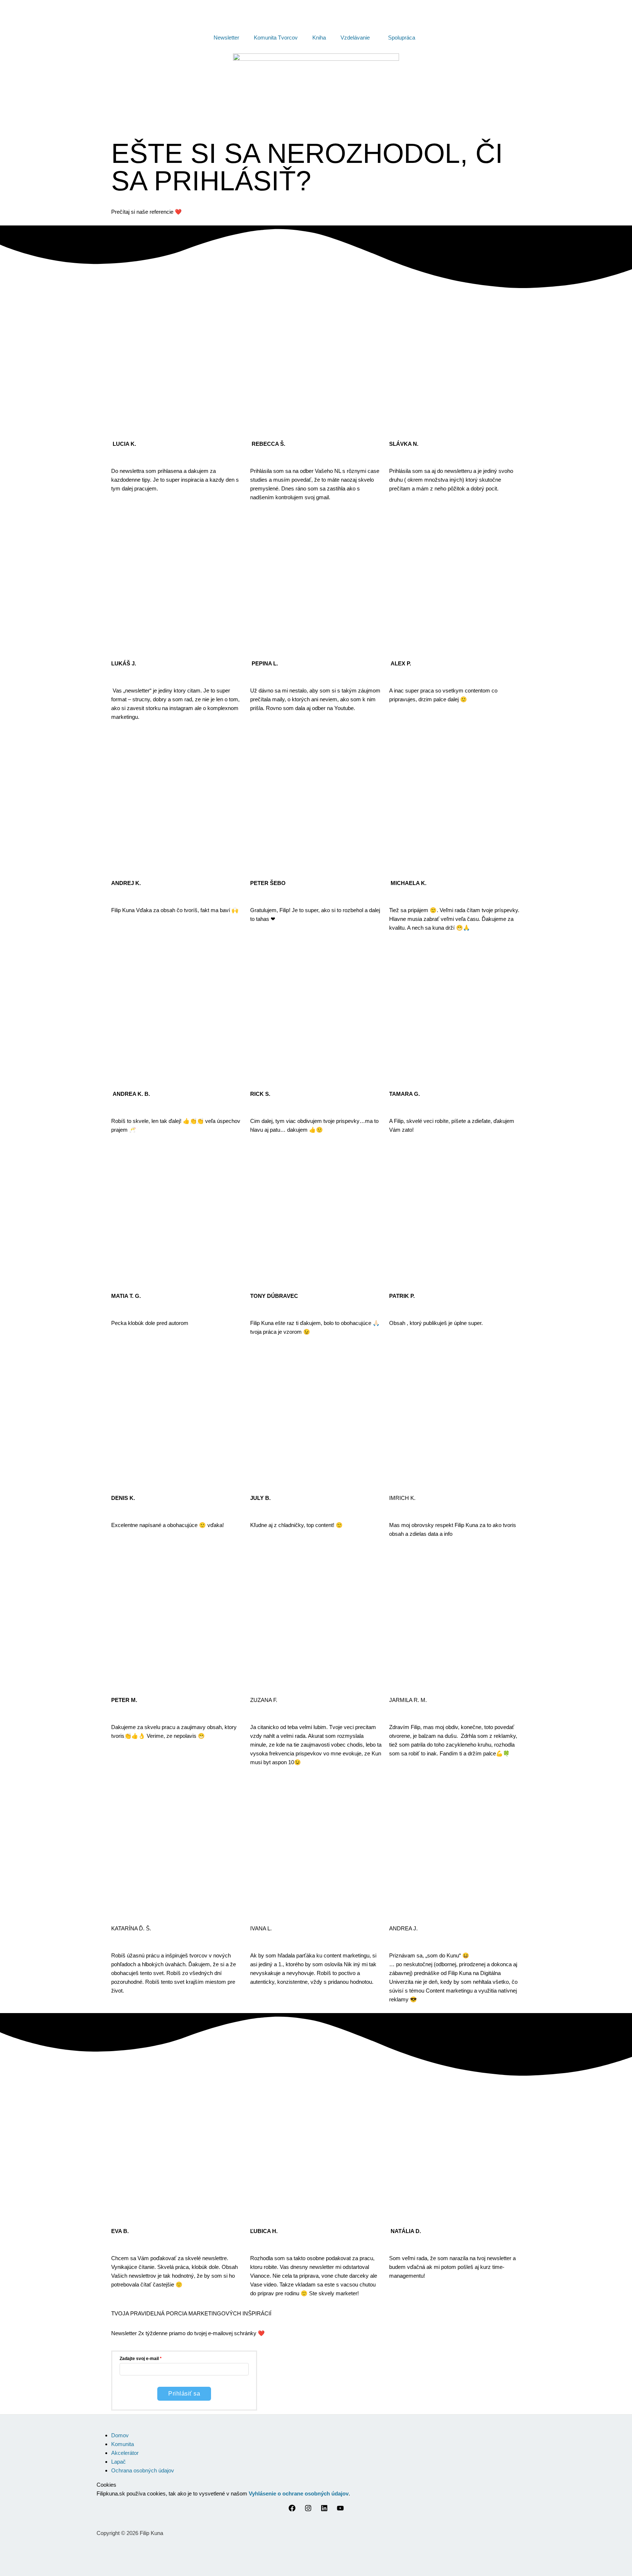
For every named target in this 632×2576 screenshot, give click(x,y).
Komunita (123, 2444)
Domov (120, 2435)
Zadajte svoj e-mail (139, 2359)
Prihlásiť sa (184, 2394)
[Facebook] (292, 2510)
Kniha (319, 38)
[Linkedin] (324, 2510)
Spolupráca (402, 38)
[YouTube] (340, 2510)
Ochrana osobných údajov (143, 2470)
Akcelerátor (125, 2453)
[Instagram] (308, 2510)
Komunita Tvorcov (276, 38)
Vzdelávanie (355, 38)
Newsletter (226, 38)
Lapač (118, 2462)
